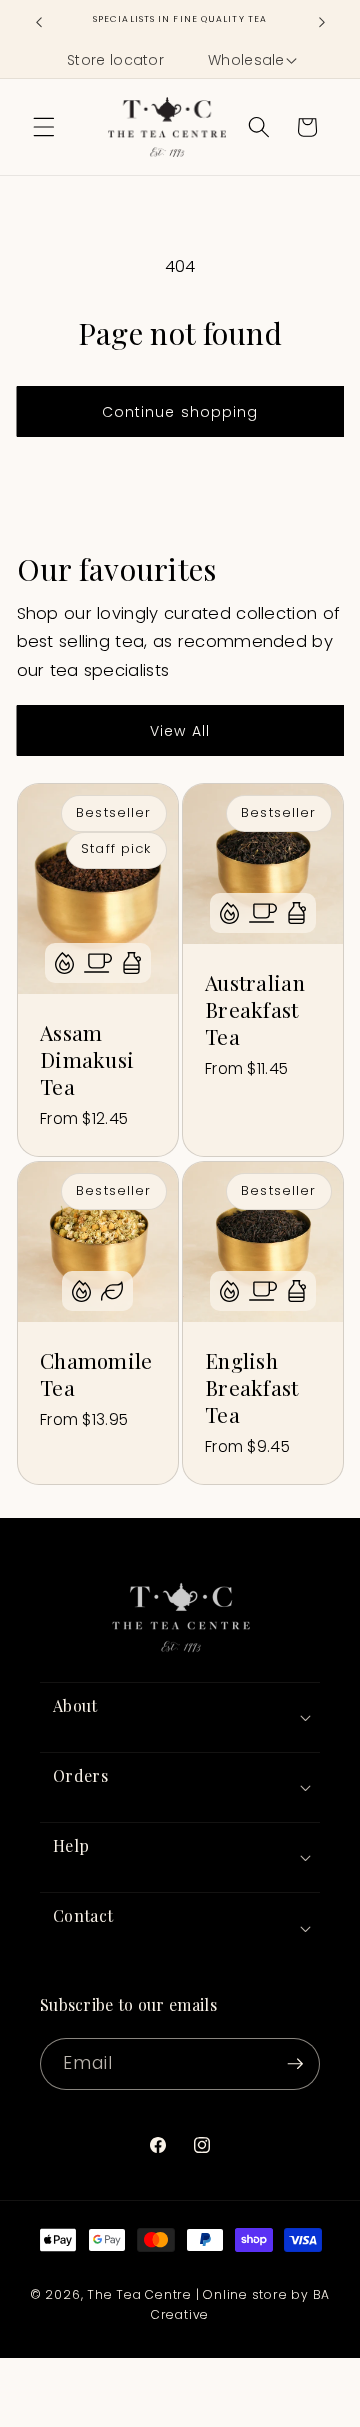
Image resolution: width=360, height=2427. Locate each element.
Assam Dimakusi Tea (87, 1059)
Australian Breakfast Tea (255, 1009)
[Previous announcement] (39, 22)
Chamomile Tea (96, 1374)
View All (180, 731)
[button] (250, 61)
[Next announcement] (322, 22)
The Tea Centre (139, 2294)
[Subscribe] (295, 2064)
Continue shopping (180, 412)
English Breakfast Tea (252, 1387)
